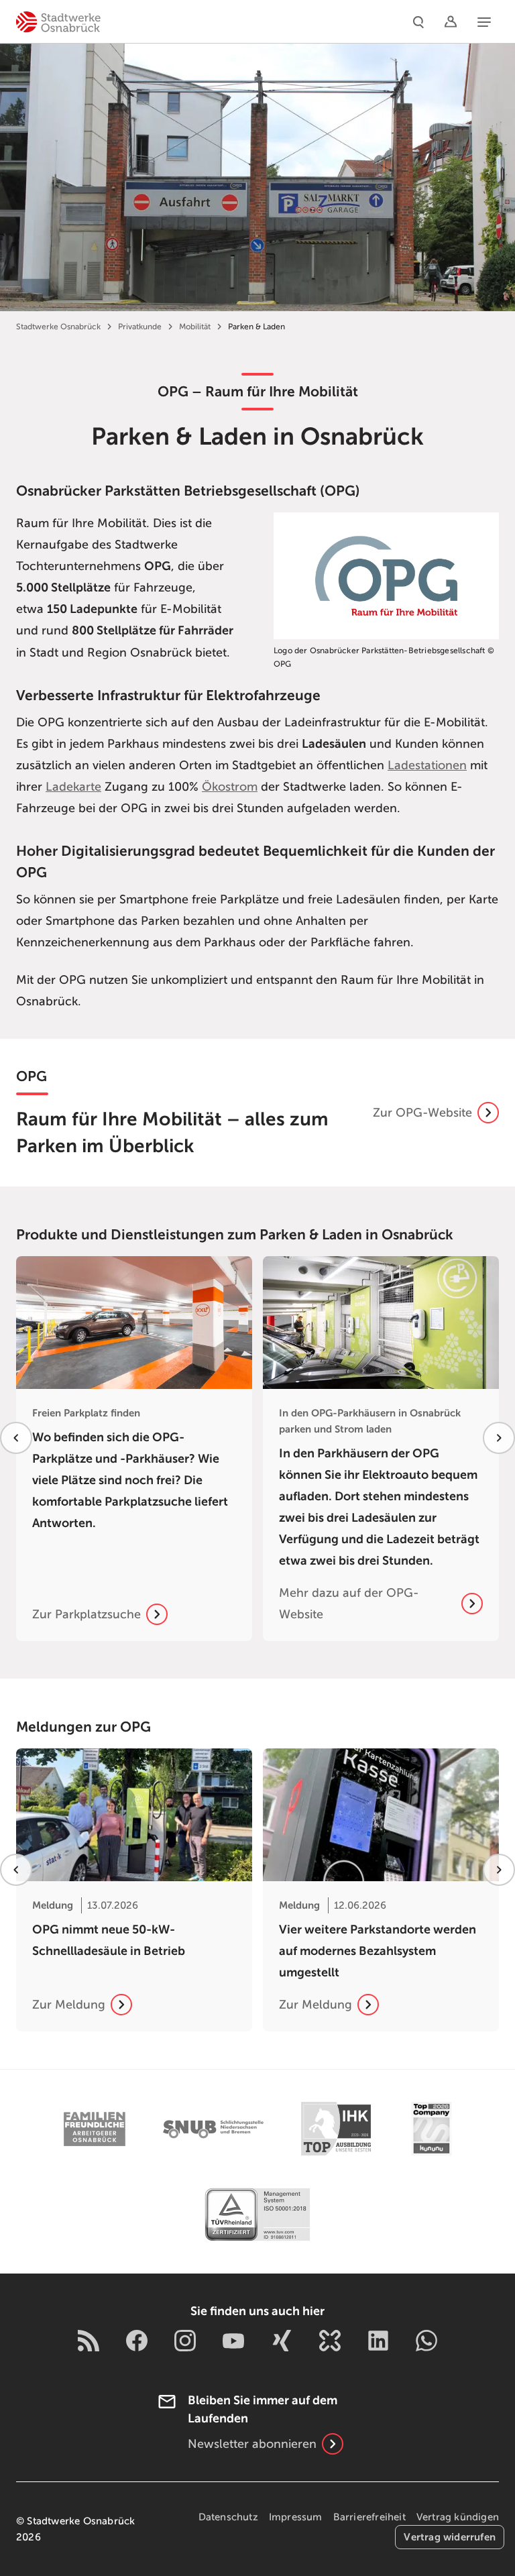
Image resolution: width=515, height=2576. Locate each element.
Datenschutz (228, 2517)
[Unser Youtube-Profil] (233, 2341)
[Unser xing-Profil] (282, 2341)
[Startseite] (58, 21)
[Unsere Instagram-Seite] (185, 2341)
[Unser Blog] (89, 2341)
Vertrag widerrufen (450, 2537)
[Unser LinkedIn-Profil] (378, 2341)
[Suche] (418, 21)
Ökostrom (230, 787)
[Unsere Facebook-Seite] (137, 2341)
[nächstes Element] (499, 1438)
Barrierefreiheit (369, 2517)
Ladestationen (427, 765)
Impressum (296, 2517)
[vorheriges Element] (16, 1438)
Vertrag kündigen (458, 2517)
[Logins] (451, 21)
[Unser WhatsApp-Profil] (426, 2341)
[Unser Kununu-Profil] (330, 2341)
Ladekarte (73, 787)
